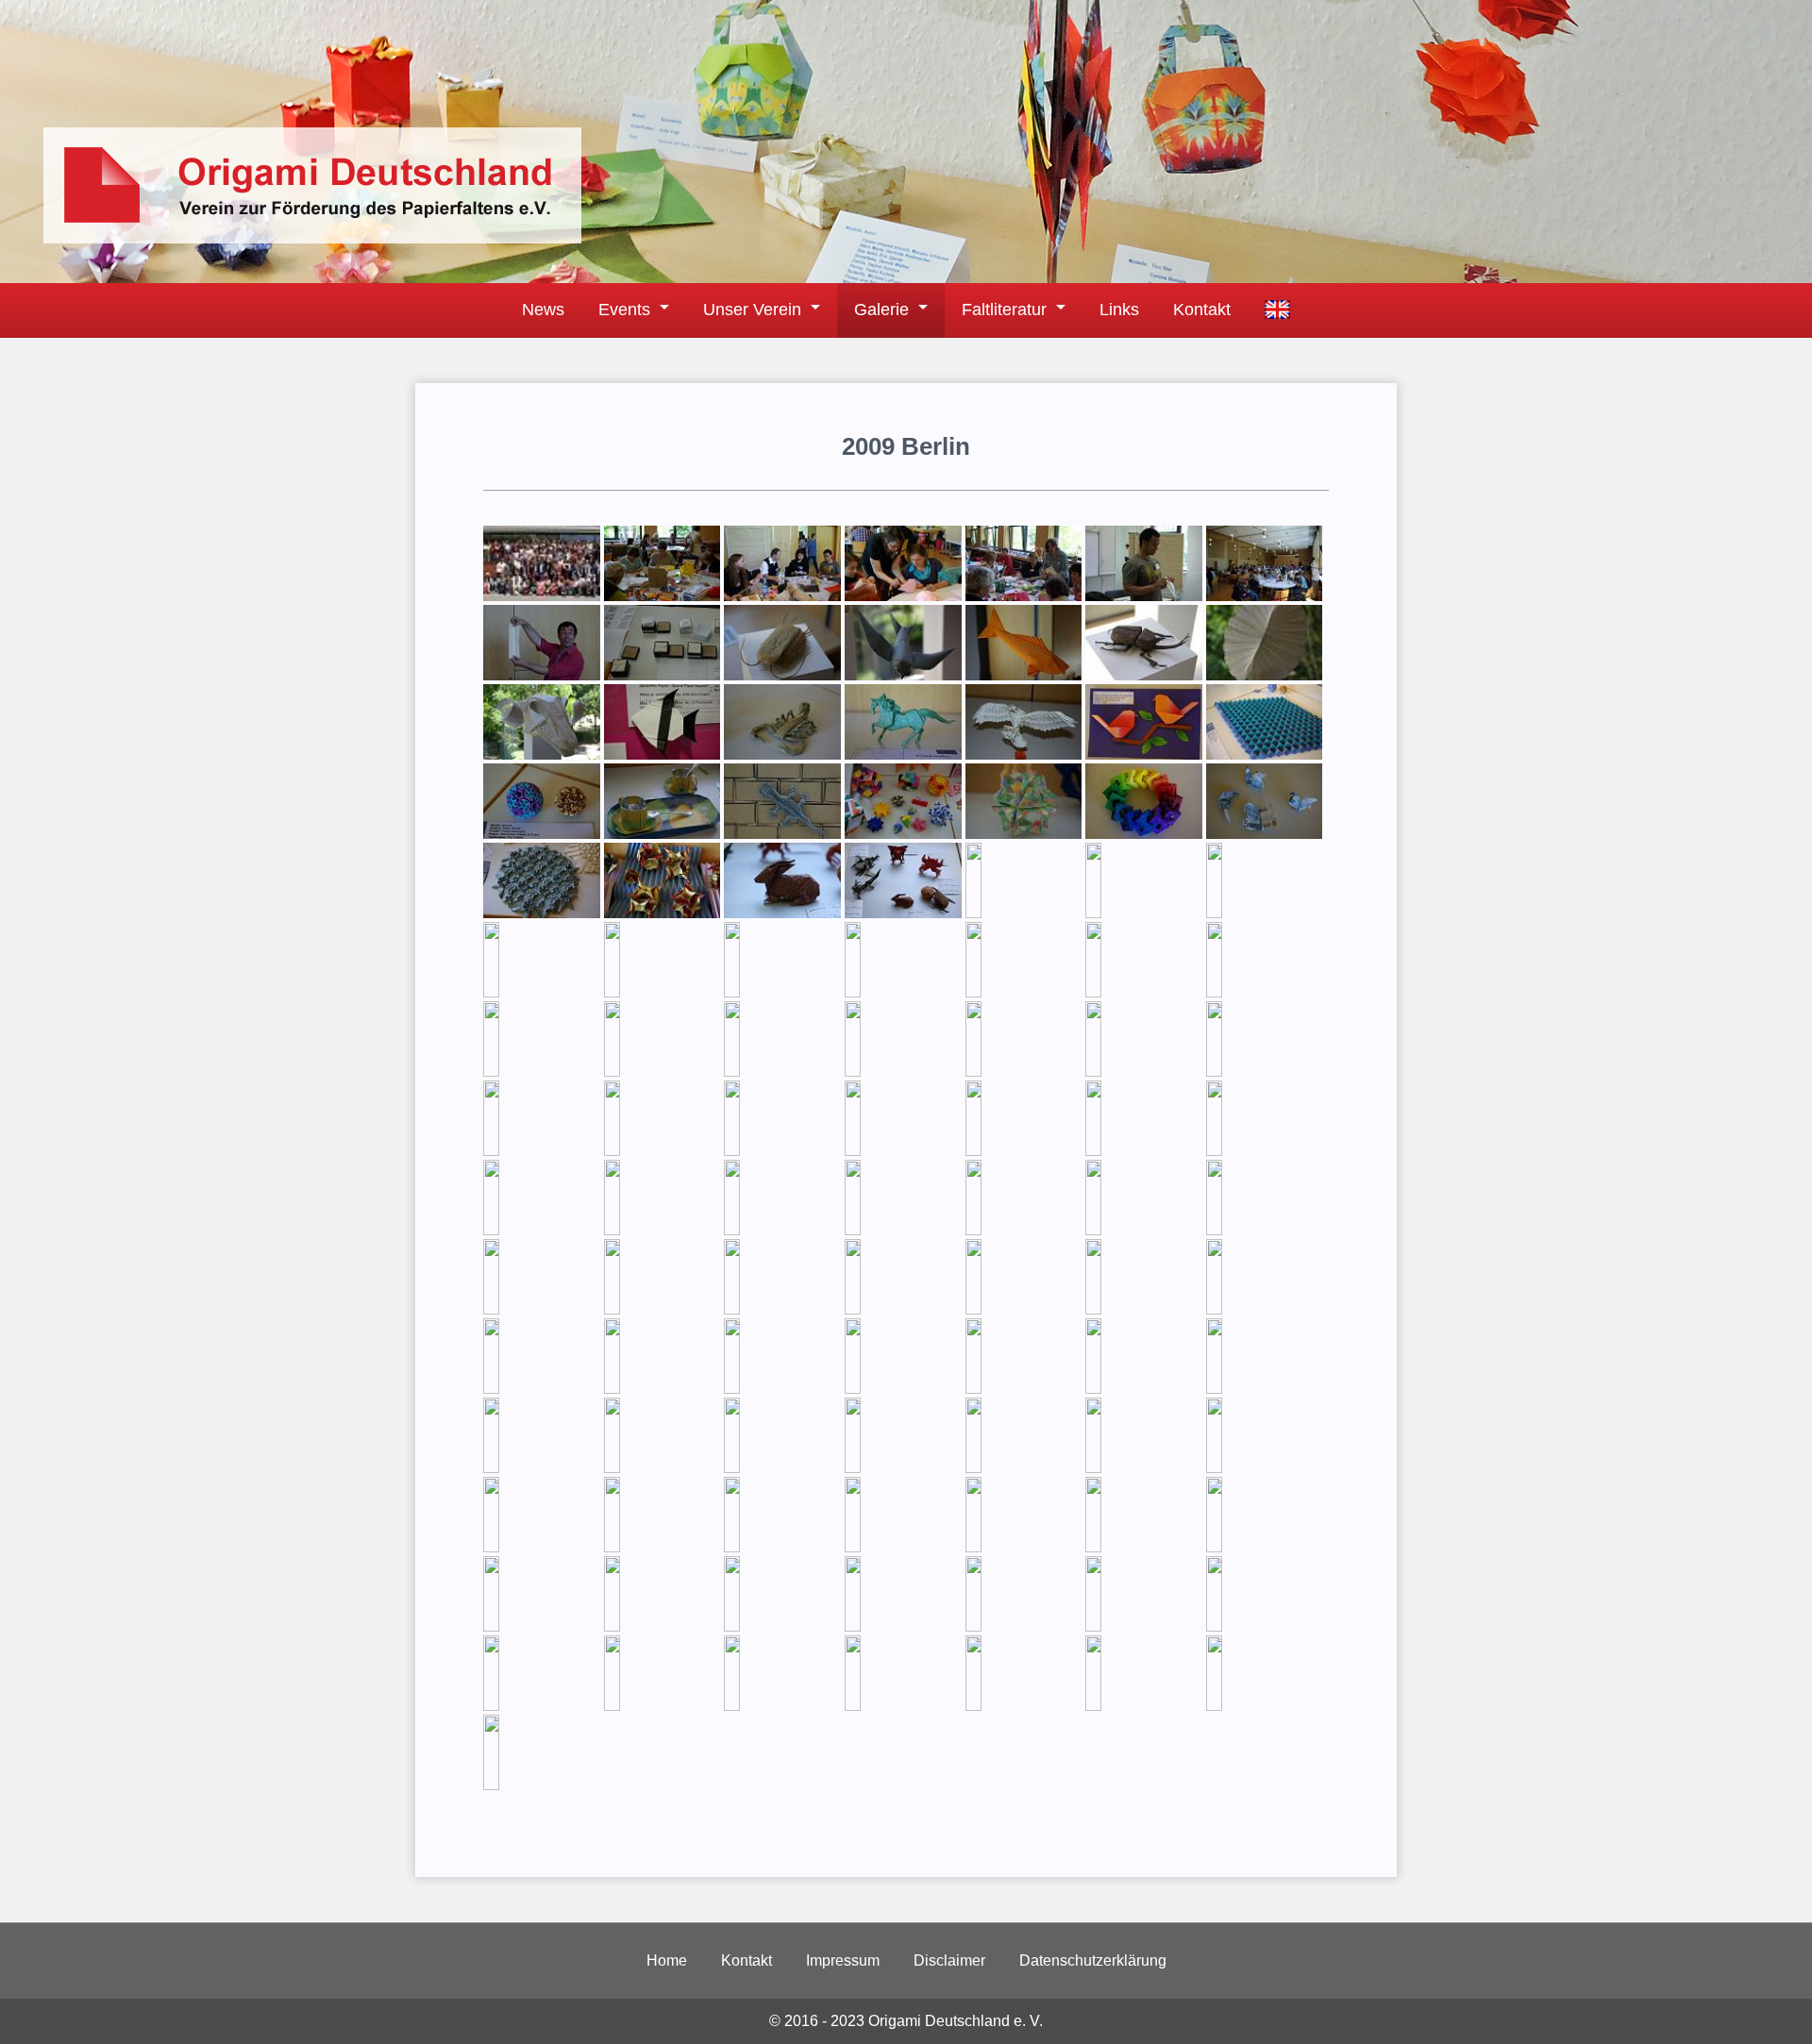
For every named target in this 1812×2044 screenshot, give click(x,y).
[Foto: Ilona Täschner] (903, 1706)
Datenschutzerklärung (1093, 1960)
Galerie (881, 310)
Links (1119, 310)
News (543, 310)
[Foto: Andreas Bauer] (542, 596)
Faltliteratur (1004, 310)
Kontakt (1202, 310)
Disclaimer (949, 1960)
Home (667, 1960)
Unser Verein (752, 310)
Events (624, 310)
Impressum (843, 1960)
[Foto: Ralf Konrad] (1024, 1389)
